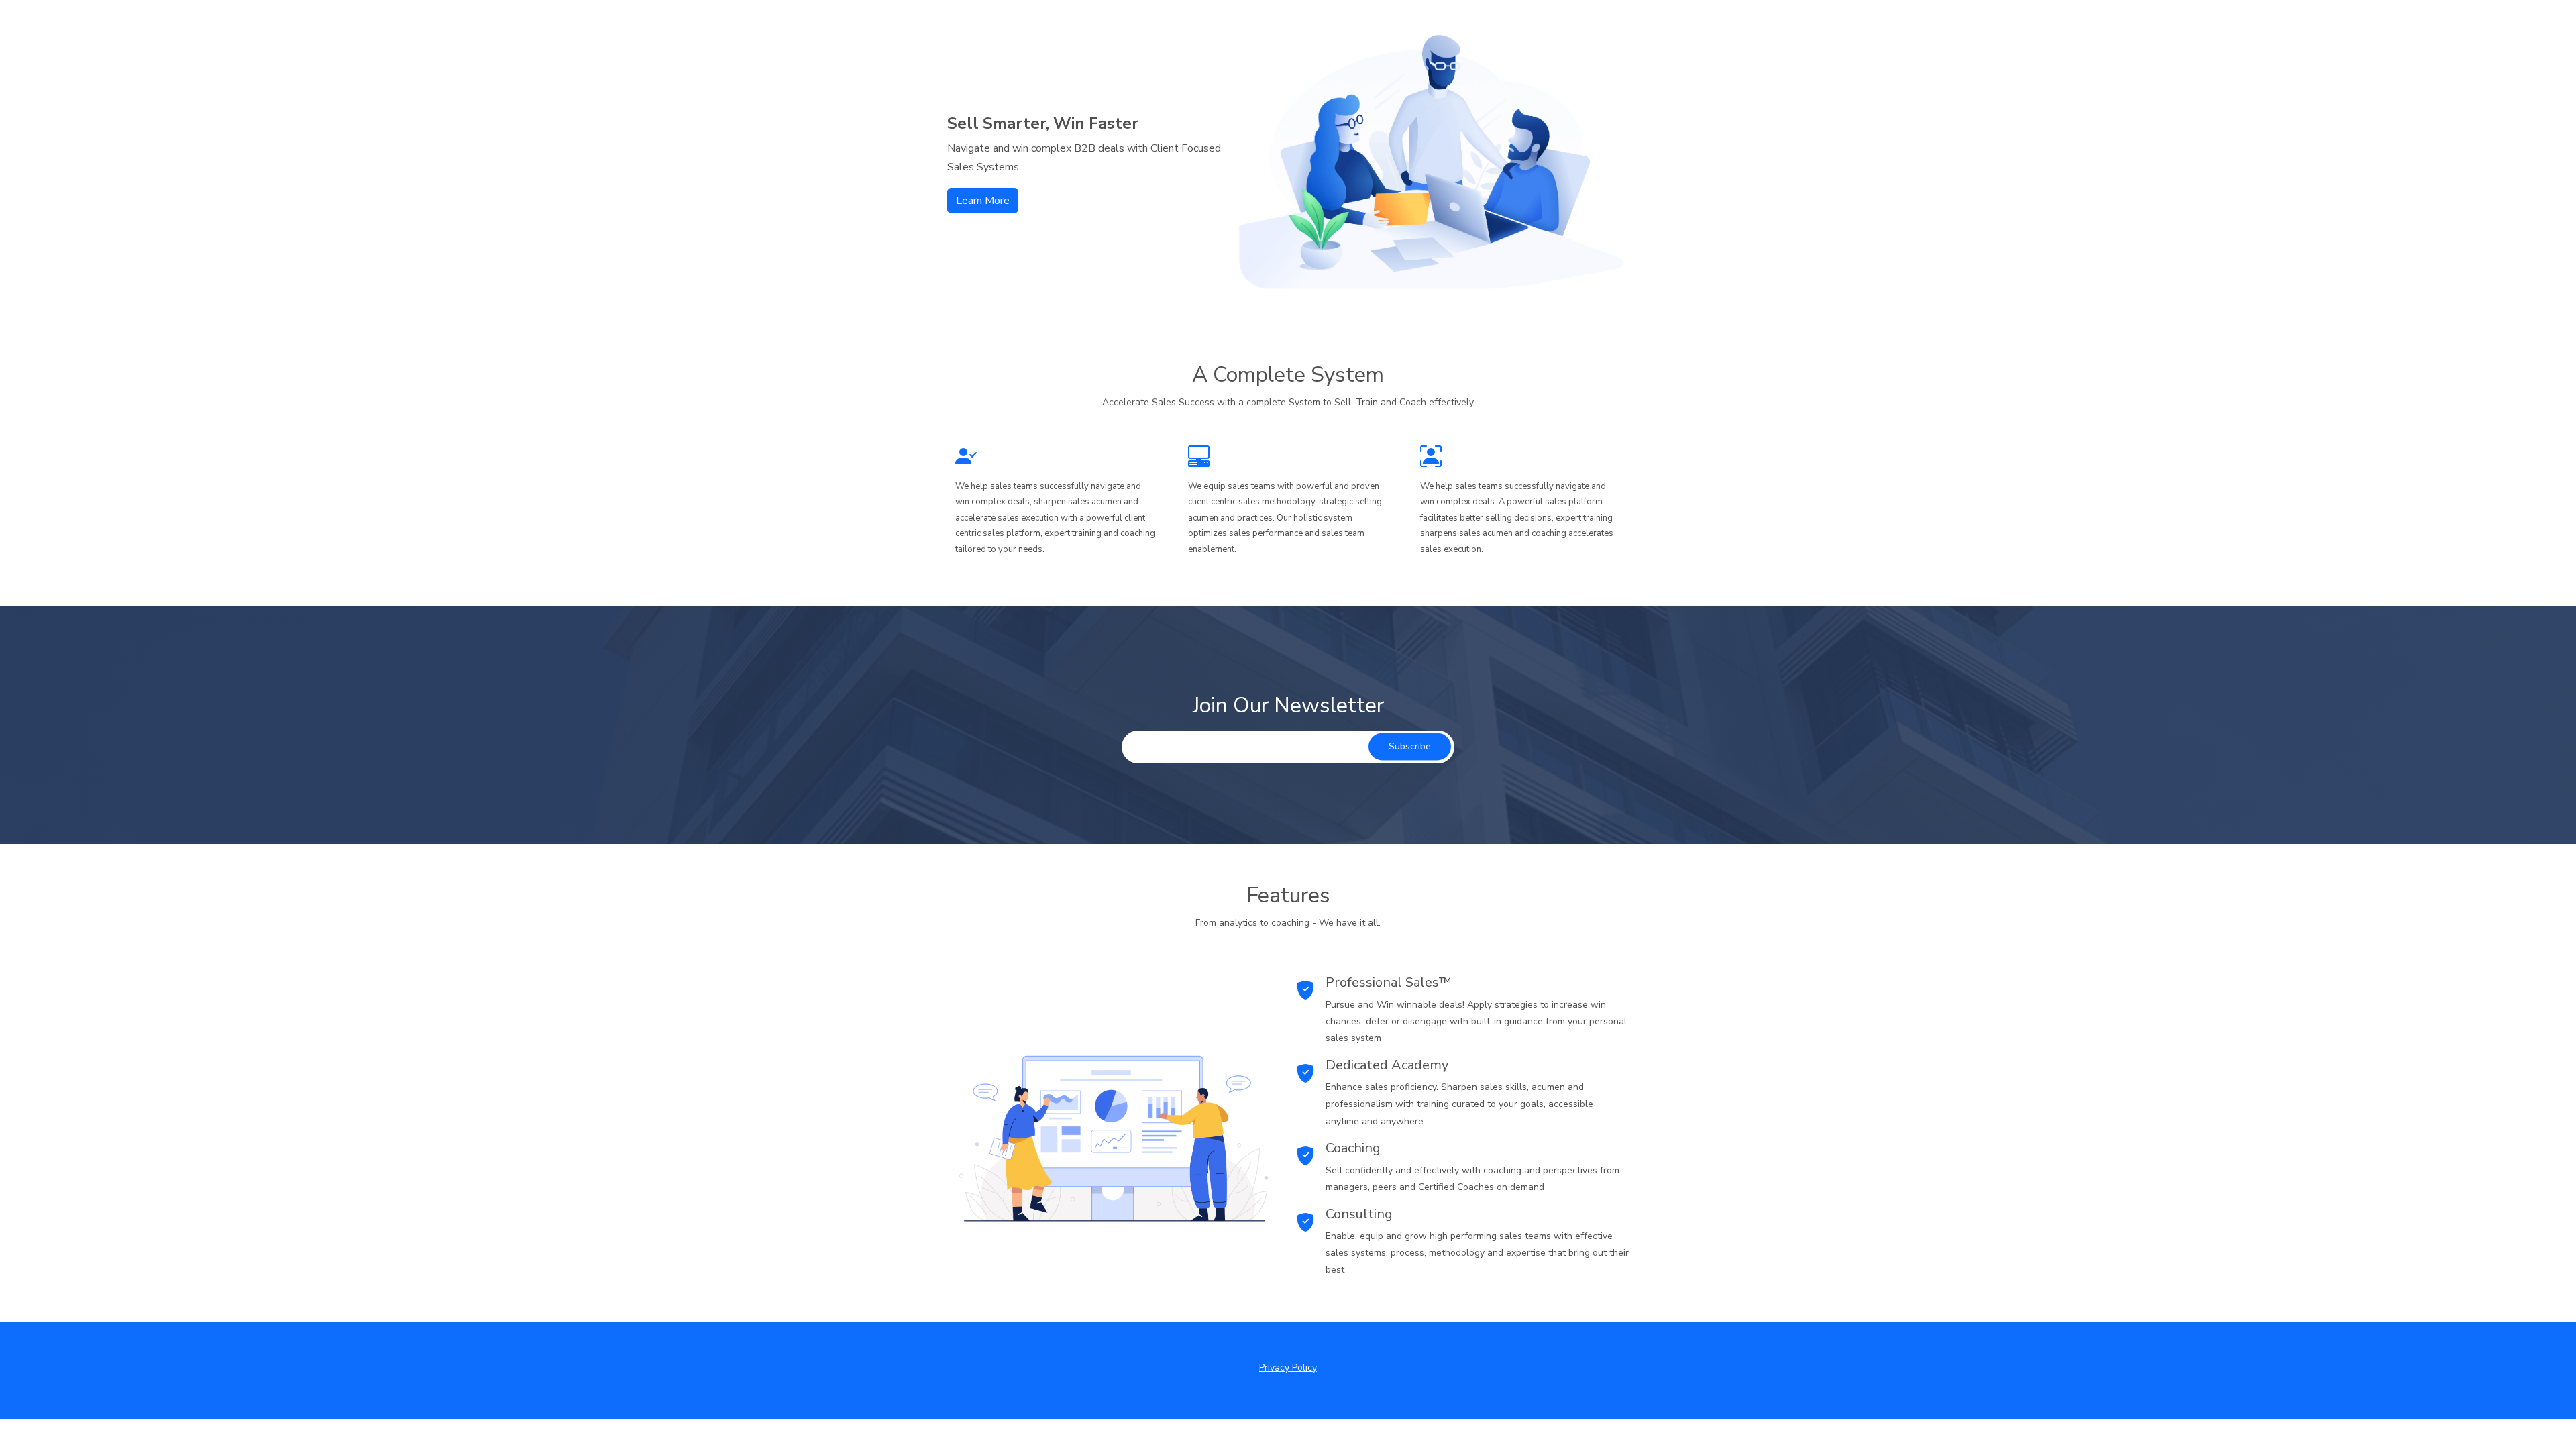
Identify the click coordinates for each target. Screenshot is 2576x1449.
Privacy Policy (1288, 1367)
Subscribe (1410, 747)
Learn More (983, 201)
